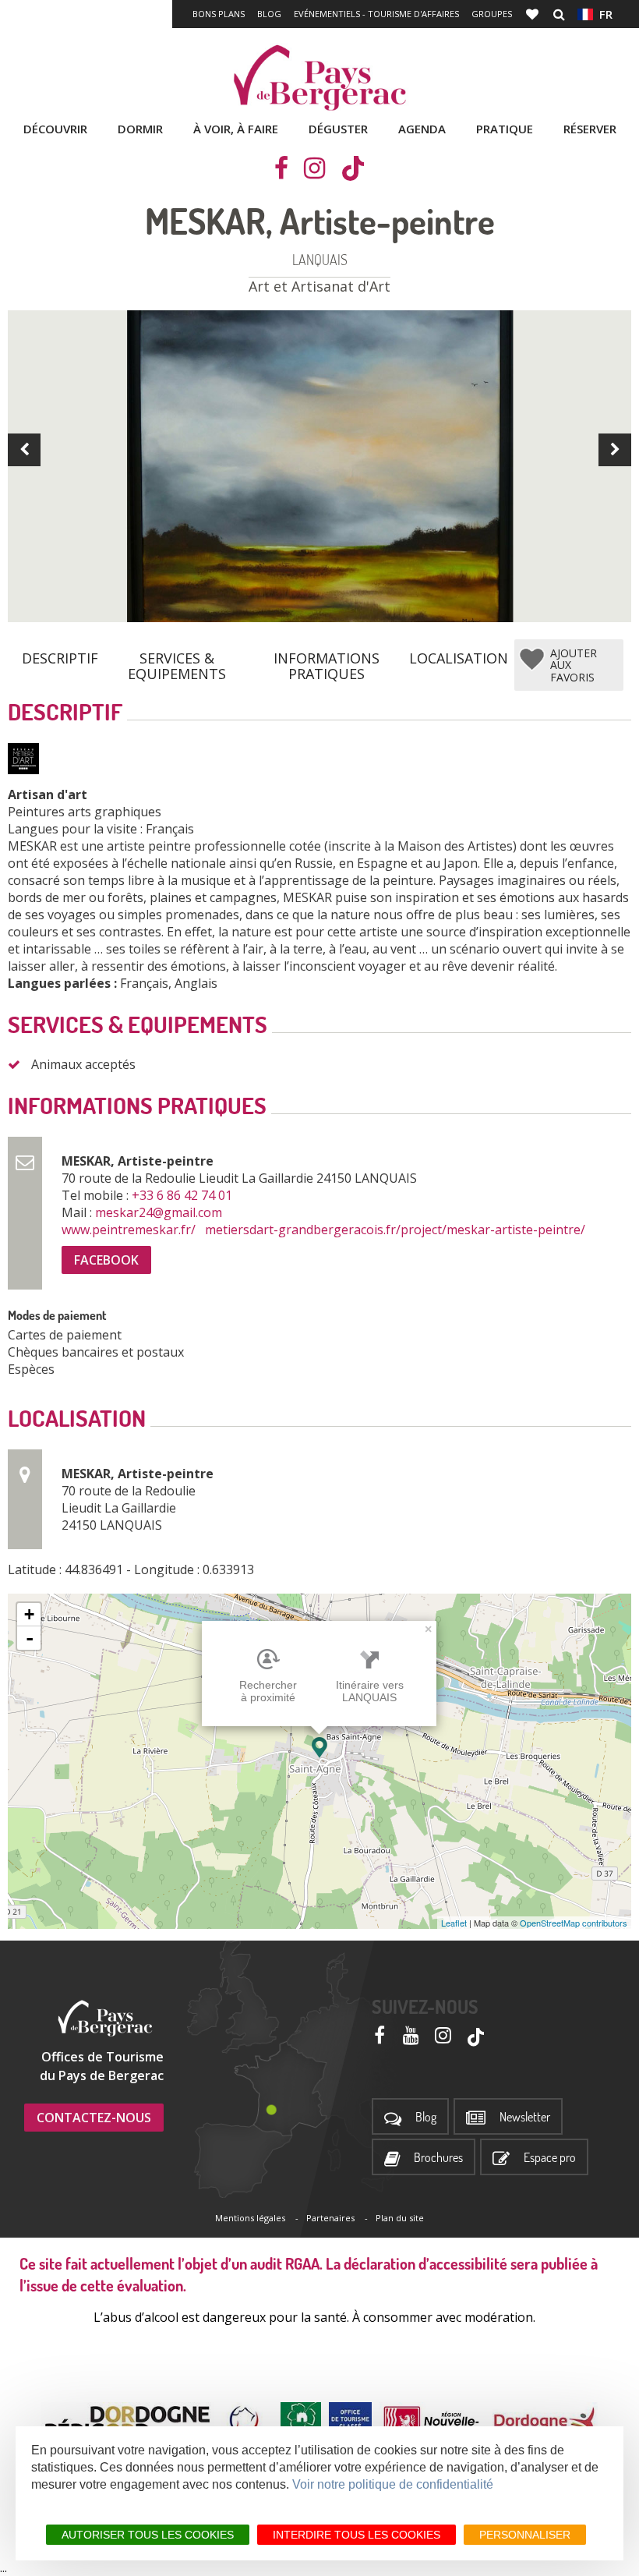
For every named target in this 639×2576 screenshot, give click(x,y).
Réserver (590, 129)
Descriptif (60, 658)
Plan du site (400, 2218)
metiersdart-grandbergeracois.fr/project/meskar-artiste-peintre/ (397, 1230)
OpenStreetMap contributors (574, 1923)
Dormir (140, 129)
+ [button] (29, 1614)
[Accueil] (319, 78)
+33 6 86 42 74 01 (184, 1195)
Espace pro (550, 2158)
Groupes (492, 14)
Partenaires (330, 2218)
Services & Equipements (177, 660)
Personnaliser (525, 2535)
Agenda (422, 129)
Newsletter (525, 2117)
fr (603, 14)
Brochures (438, 2158)
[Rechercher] (559, 14)
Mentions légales (250, 2218)
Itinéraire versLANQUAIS (370, 1691)
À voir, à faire (236, 129)
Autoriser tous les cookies (148, 2535)
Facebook (106, 1260)
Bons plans (219, 14)
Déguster (338, 129)
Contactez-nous (94, 2118)
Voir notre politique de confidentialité (393, 2484)
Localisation (459, 658)
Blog (269, 14)
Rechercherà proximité (268, 1691)
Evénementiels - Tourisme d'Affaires (376, 14)
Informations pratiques (327, 660)
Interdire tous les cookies (357, 2535)
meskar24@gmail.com (160, 1212)
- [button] (30, 1638)
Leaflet (454, 1923)
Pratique (505, 129)
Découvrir (55, 129)
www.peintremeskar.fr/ (130, 1230)
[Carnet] (534, 14)
